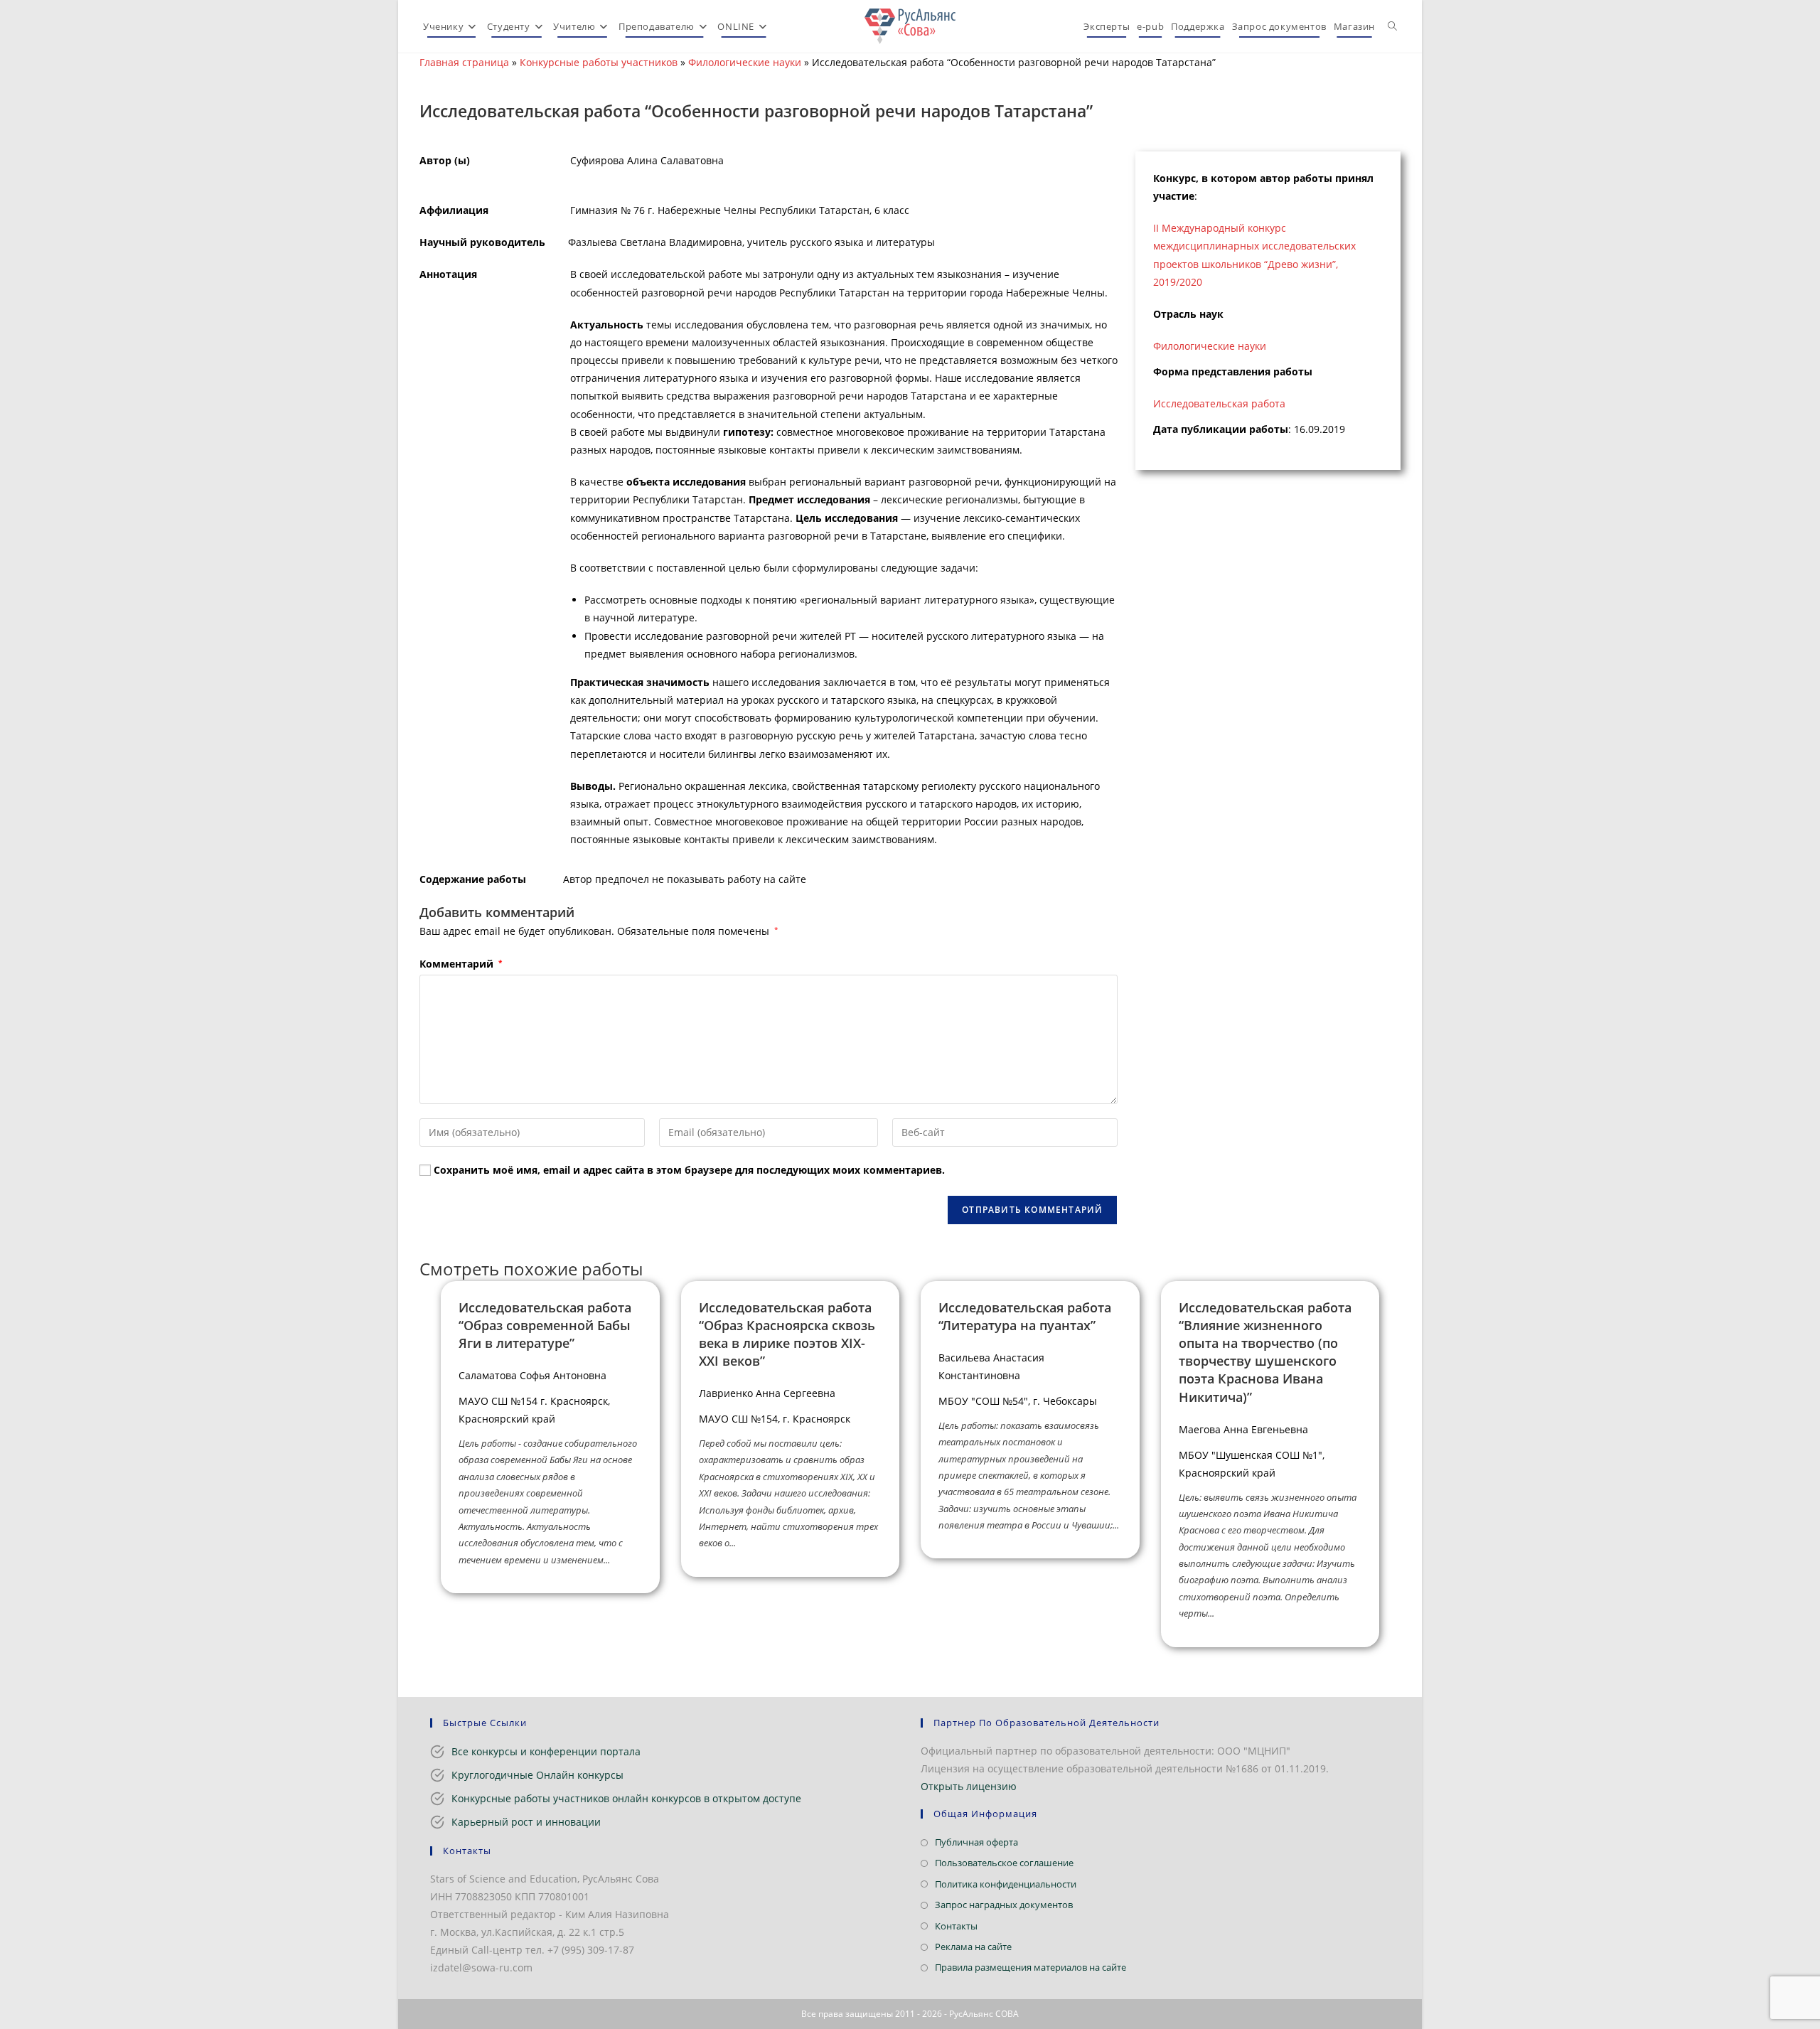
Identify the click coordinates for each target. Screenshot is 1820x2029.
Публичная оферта (976, 1842)
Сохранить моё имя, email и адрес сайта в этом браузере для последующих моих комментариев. (689, 1170)
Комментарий (461, 964)
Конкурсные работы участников (599, 62)
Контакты (956, 1926)
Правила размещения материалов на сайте (1031, 1967)
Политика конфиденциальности (1006, 1884)
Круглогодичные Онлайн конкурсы (537, 1775)
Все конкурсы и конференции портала (546, 1751)
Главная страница (464, 62)
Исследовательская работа (1219, 403)
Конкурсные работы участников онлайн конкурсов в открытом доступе (626, 1798)
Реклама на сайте (973, 1947)
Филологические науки (745, 62)
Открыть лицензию (969, 1786)
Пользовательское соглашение (1004, 1863)
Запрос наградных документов (1004, 1905)
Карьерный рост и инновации (526, 1822)
